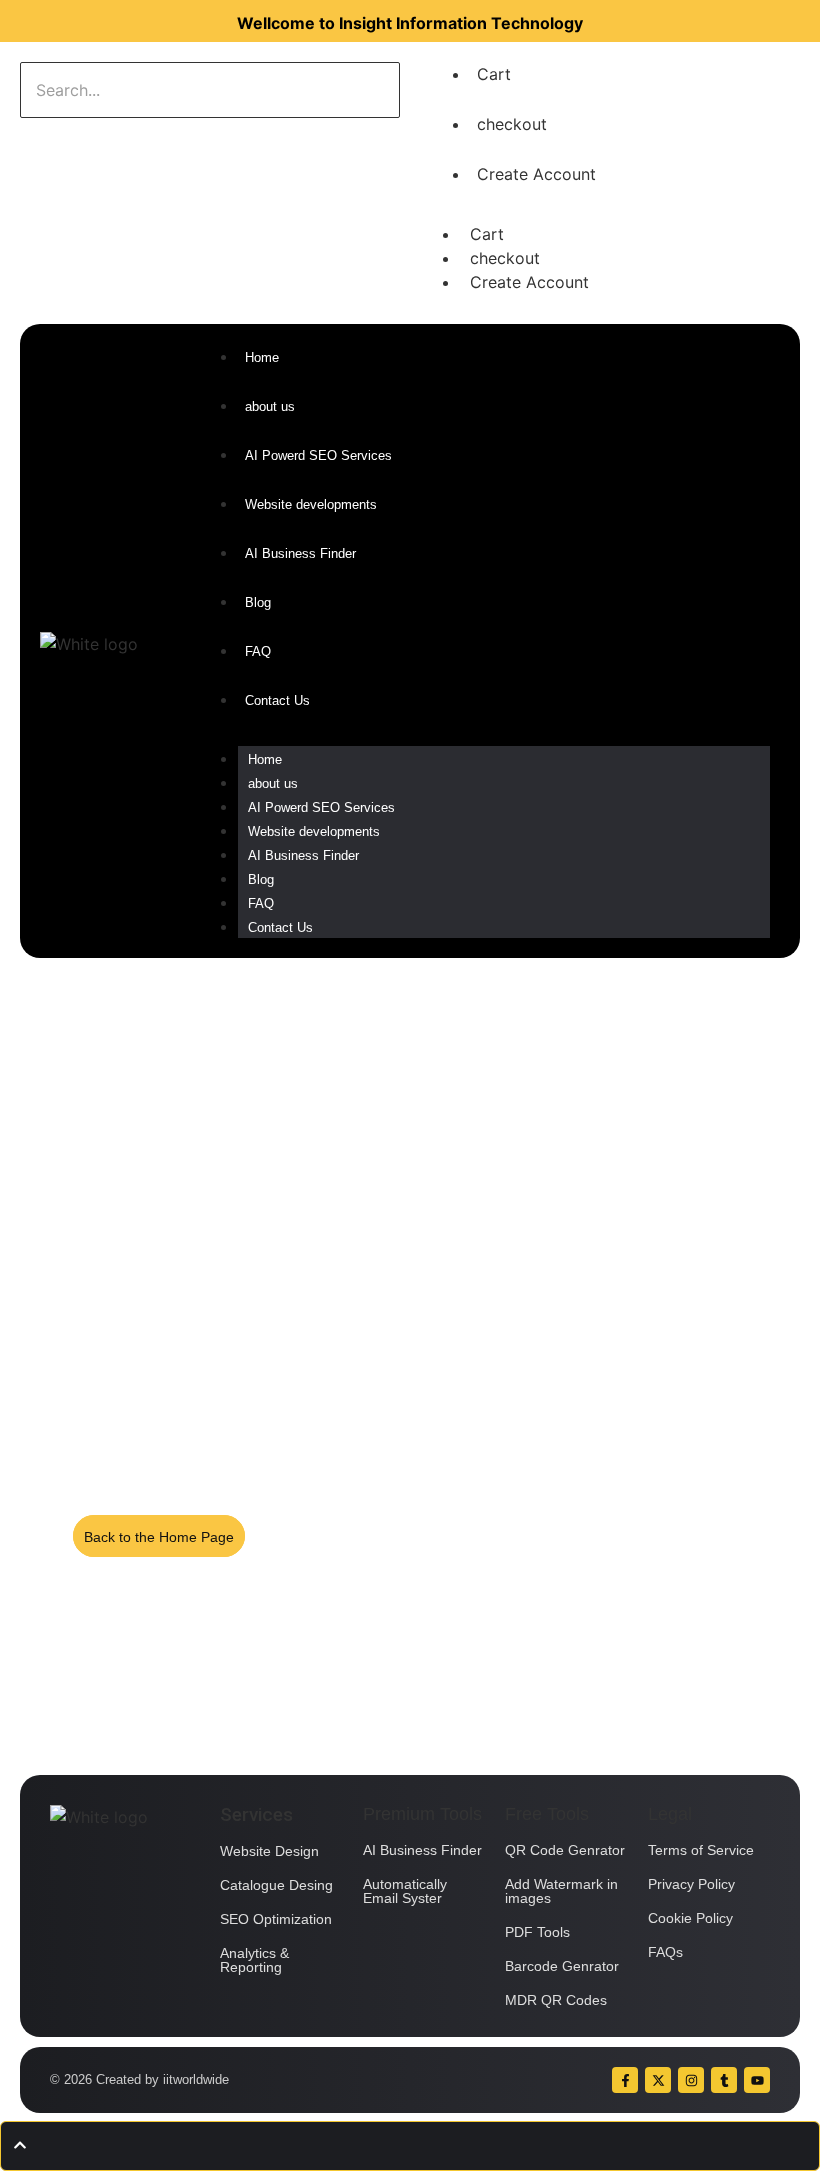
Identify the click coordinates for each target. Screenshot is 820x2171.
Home (265, 759)
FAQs (665, 1952)
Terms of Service (701, 1850)
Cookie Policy (690, 1918)
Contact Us (280, 927)
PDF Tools (537, 1932)
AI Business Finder (303, 855)
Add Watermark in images (561, 1891)
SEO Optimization (276, 1919)
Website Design (269, 1851)
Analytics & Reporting (254, 1960)
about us (273, 783)
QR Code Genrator (565, 1850)
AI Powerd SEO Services (321, 807)
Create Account (536, 174)
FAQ (261, 903)
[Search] (82, 138)
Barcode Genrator (562, 1966)
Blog (261, 879)
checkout (512, 124)
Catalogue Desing (276, 1885)
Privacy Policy (691, 1884)
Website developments (314, 831)
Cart (494, 74)
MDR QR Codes (556, 2000)
